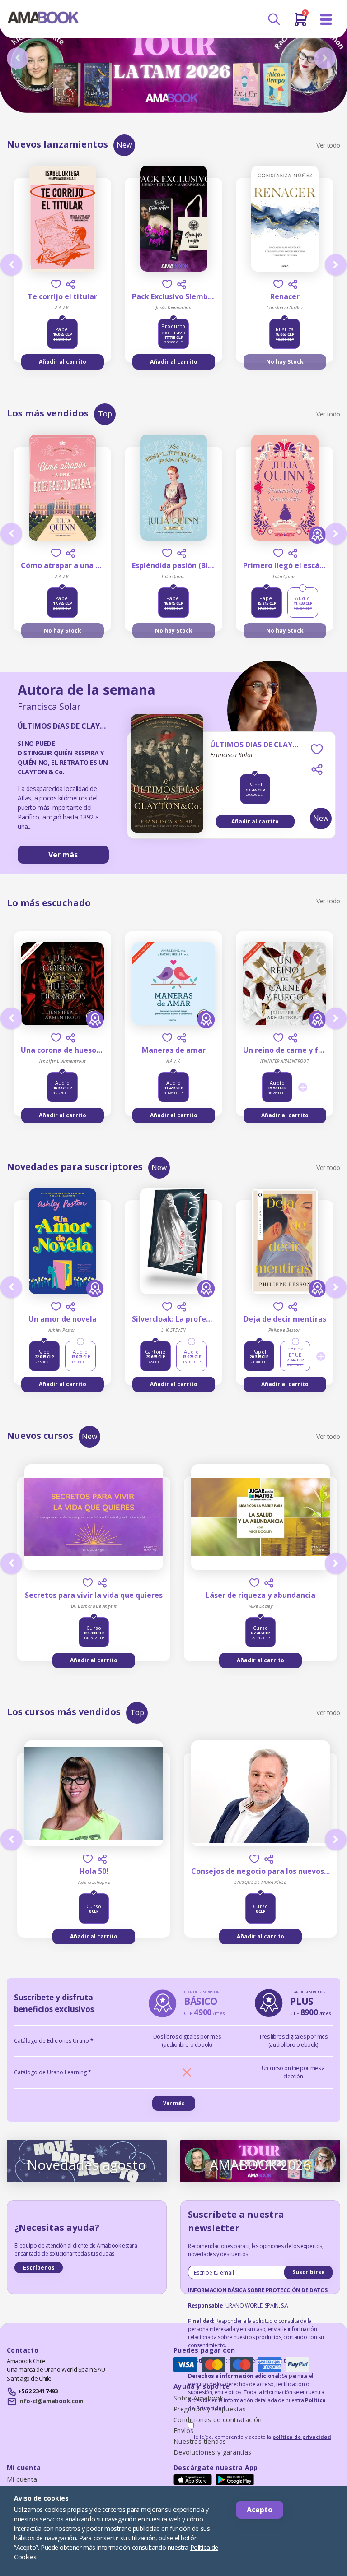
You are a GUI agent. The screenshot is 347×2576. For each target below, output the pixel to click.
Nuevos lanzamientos (57, 144)
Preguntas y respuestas (210, 2409)
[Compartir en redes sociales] (70, 284)
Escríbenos (39, 2268)
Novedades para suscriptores (75, 1167)
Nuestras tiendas (200, 2441)
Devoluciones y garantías (213, 2452)
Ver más (63, 855)
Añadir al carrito (63, 362)
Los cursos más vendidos (64, 1712)
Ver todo (328, 145)
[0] (301, 23)
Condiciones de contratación (218, 2420)
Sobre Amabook (198, 2398)
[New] (167, 792)
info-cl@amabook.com (51, 2401)
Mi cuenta (22, 2479)
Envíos (183, 2430)
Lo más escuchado (49, 903)
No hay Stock (285, 362)
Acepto (260, 2510)
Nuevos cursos (40, 1436)
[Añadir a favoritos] (56, 284)
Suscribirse (309, 2272)
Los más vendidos (48, 413)
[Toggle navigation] (326, 20)
